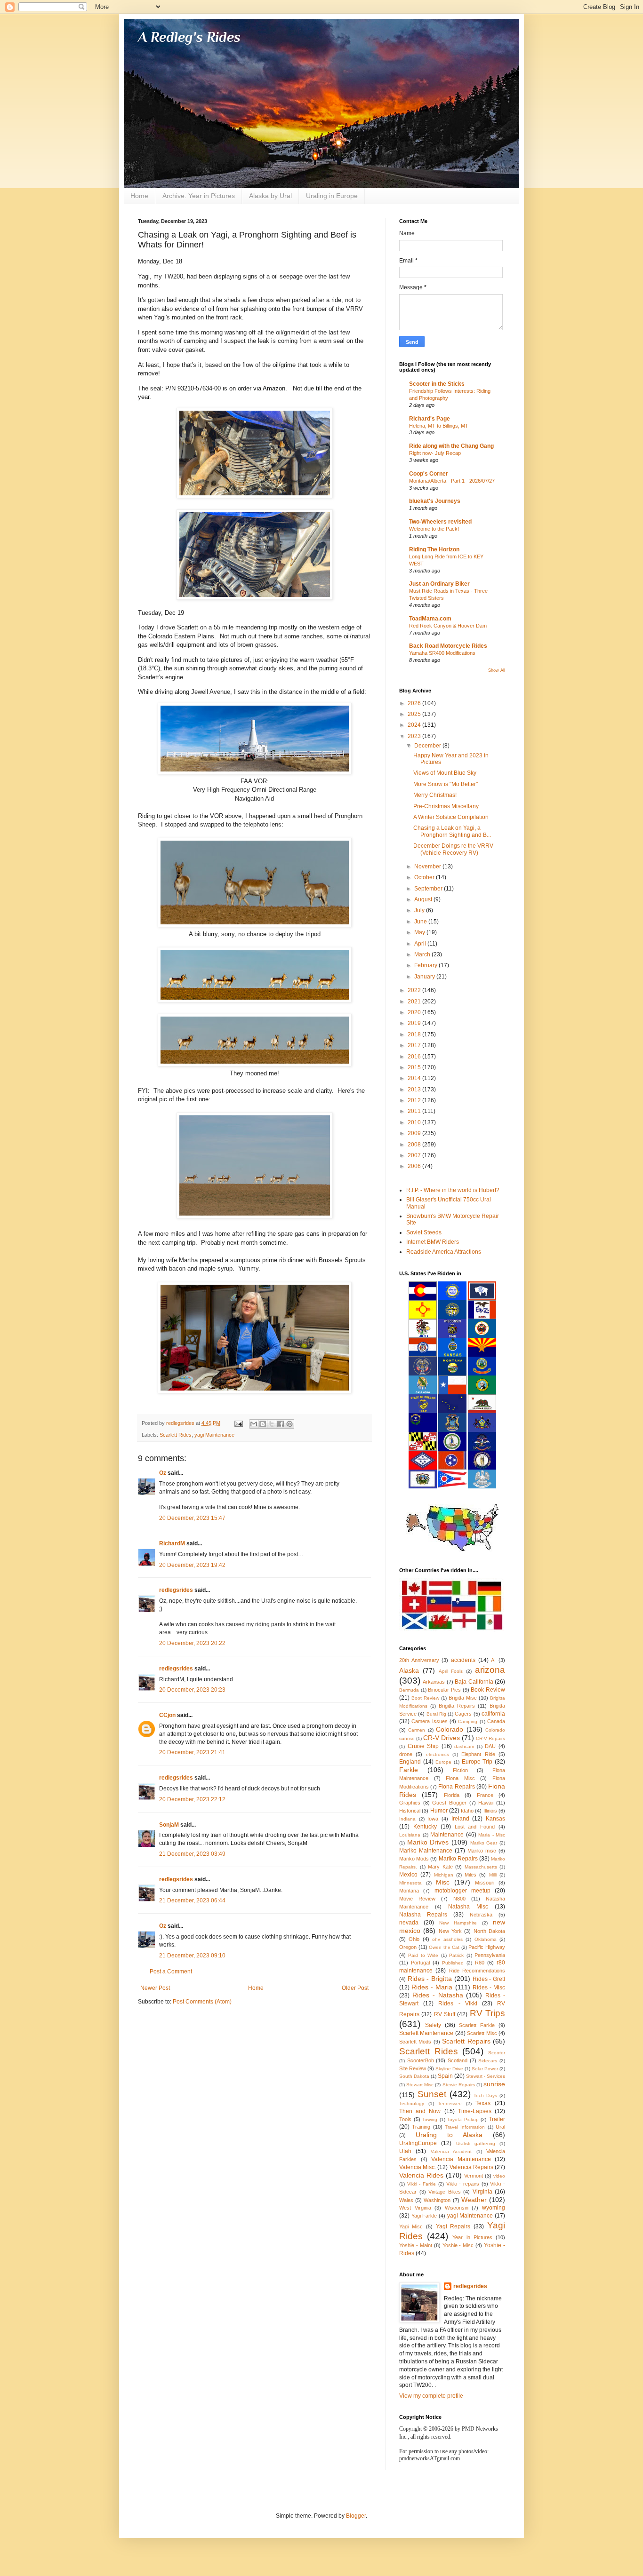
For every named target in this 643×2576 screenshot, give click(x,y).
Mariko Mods (414, 1859)
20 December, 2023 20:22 (192, 1643)
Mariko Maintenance (426, 1851)
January (425, 977)
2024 (415, 725)
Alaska (409, 1670)
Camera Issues (429, 1721)
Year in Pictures (472, 2237)
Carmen (417, 1730)
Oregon (408, 1947)
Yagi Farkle (424, 2216)
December (428, 746)
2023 (415, 736)
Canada (496, 1721)
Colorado (450, 1729)
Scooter (497, 2053)
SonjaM (169, 1825)
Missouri (485, 1883)
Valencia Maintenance (461, 2159)
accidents (463, 1660)
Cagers (463, 1714)
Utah (405, 2151)
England (410, 1762)
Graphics (410, 1803)
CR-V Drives (442, 1738)
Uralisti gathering (476, 2143)
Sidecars (488, 2061)
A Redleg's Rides (189, 37)
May (420, 932)
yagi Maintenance (214, 1435)
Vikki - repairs (463, 2184)
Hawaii (486, 1803)
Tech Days (485, 2095)
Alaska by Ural (270, 196)
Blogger (356, 2516)
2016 (415, 1057)
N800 (459, 1899)
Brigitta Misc (463, 1698)
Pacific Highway (487, 1947)
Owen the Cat (444, 1947)
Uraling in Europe (332, 196)
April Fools (451, 1671)
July (420, 910)
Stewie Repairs (459, 2085)
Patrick (456, 1955)
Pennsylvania (490, 1955)
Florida (452, 1795)
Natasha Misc (468, 1907)
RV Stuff (445, 2014)
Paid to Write (423, 1955)
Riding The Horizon (434, 549)
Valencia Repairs (471, 2167)
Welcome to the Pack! (434, 529)
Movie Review (417, 1899)
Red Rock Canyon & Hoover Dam (448, 626)
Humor (439, 1811)
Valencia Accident (451, 2151)
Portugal (420, 1963)
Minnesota (410, 1883)
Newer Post (155, 1988)
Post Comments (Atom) (202, 2002)
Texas (483, 2103)
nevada (409, 1923)
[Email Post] (238, 1423)
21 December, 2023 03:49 (192, 1854)
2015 (415, 1067)
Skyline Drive (449, 2069)
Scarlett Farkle (477, 2025)
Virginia (482, 2192)
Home (139, 196)
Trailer (497, 2119)
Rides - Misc (489, 1988)
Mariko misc (482, 1851)
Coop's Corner (429, 474)
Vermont (474, 2176)
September (429, 889)
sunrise (494, 2084)
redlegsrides (176, 1590)
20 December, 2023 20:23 (192, 1690)
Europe (443, 1762)
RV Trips (487, 2013)
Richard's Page (430, 419)
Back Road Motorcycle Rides (448, 646)
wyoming (494, 2208)
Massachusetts (481, 1867)
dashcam (464, 1746)
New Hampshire (458, 1923)
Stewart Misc (420, 2085)
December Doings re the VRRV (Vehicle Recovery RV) (453, 849)
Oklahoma (486, 1939)
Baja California (474, 1682)
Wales (406, 2200)
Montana (409, 1891)
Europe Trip (477, 1762)
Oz (163, 1473)
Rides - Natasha (438, 1995)
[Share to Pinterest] (289, 1424)
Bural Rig (436, 1714)
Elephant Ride (478, 1754)
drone (406, 1754)
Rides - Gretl (489, 1979)
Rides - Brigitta (430, 1979)
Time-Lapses (475, 2111)
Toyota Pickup (463, 2119)
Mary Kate (440, 1867)
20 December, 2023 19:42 (192, 1565)
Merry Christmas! (435, 795)
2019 (415, 1023)
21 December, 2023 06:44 (192, 1900)
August (424, 899)
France (485, 1795)
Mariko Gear (484, 1843)
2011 (415, 1111)
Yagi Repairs (453, 2226)
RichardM (172, 1543)
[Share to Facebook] (281, 1424)
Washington (437, 2200)
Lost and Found (475, 1827)
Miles (470, 1875)
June (421, 922)
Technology (412, 2103)
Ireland (460, 1819)
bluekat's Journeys (435, 501)
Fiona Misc (460, 1778)
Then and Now (420, 2111)
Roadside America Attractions (444, 1252)
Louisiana (410, 1835)
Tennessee (450, 2103)
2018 (415, 1034)
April (421, 944)
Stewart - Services (486, 2076)
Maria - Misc (492, 1835)
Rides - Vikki (458, 2004)
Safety (433, 2025)
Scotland (458, 2060)
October (425, 877)
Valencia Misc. (418, 2167)
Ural (500, 2127)
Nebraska (481, 1915)
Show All (497, 670)
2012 (415, 1100)
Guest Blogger (449, 1803)
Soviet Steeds (424, 1232)
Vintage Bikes (445, 2192)
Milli (493, 1875)
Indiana (407, 1819)
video (499, 2176)
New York (450, 1931)
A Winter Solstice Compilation (451, 817)
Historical (410, 1811)
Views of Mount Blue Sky (445, 773)
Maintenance (447, 1835)
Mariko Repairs (458, 1859)
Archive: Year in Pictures (199, 196)
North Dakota (489, 1931)
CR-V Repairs (490, 1738)
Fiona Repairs (456, 1787)
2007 (415, 1155)
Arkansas (434, 1682)
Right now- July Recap (435, 453)
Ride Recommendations (477, 1971)
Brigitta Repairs (457, 1706)
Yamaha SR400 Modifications (442, 653)
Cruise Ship (423, 1746)
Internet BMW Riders (433, 1242)
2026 (415, 703)
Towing (430, 2119)
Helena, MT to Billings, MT (439, 426)
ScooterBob (421, 2060)
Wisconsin (457, 2208)
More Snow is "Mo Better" (446, 784)
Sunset (432, 2094)
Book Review (488, 1690)
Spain (445, 2076)
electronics (438, 1754)
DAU (490, 1746)
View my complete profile (431, 2396)
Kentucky (425, 1827)
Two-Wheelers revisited (440, 522)
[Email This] (254, 1424)
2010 (415, 1122)
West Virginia (415, 2208)
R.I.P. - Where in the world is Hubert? (453, 1190)
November (428, 867)
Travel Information (465, 2127)
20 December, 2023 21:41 (192, 1752)
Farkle (409, 1770)
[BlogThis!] (263, 1424)
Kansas (495, 1819)
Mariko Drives (428, 1842)
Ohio (414, 1939)
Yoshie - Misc (458, 2245)
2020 (415, 1012)
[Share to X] (272, 1424)
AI (493, 1660)
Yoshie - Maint (416, 2245)
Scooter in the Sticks (437, 384)
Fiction (460, 1770)
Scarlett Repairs (466, 2041)
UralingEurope (418, 2143)
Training (421, 2127)
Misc (443, 1882)
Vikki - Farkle (422, 2184)
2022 (415, 990)
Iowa (433, 1819)
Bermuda (409, 1690)
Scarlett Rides (176, 1435)
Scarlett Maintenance (426, 2033)
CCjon (167, 1715)
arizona (490, 1670)
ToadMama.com (430, 619)
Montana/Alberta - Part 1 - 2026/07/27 (452, 481)
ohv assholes (447, 1939)
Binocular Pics (444, 1690)
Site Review (413, 2068)
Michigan (444, 1875)
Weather (474, 2200)
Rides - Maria (432, 1987)
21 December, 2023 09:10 (192, 1956)
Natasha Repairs (423, 1915)
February (426, 965)
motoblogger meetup (462, 1891)
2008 (415, 1145)
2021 (415, 1002)
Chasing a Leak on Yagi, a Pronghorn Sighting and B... (452, 831)
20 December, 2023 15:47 (192, 1518)
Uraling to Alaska (449, 2135)
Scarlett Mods (415, 2042)
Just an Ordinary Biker (439, 584)
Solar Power (485, 2069)
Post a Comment (171, 1972)
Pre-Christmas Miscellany (446, 806)
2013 (415, 1089)
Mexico (408, 1875)
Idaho (467, 1811)
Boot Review (425, 1698)
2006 (415, 1166)
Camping (468, 1721)
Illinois (490, 1811)
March (423, 954)
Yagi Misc (411, 2226)
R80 (480, 1963)
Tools (405, 2119)
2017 (415, 1045)
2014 (415, 1078)
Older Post (355, 1988)
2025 (415, 714)
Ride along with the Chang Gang (451, 446)
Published (453, 1963)
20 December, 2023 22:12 (192, 1799)
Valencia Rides (421, 2175)
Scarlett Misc (482, 2033)
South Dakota (414, 2076)
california (493, 1714)
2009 (415, 1133)
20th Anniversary (419, 1660)
